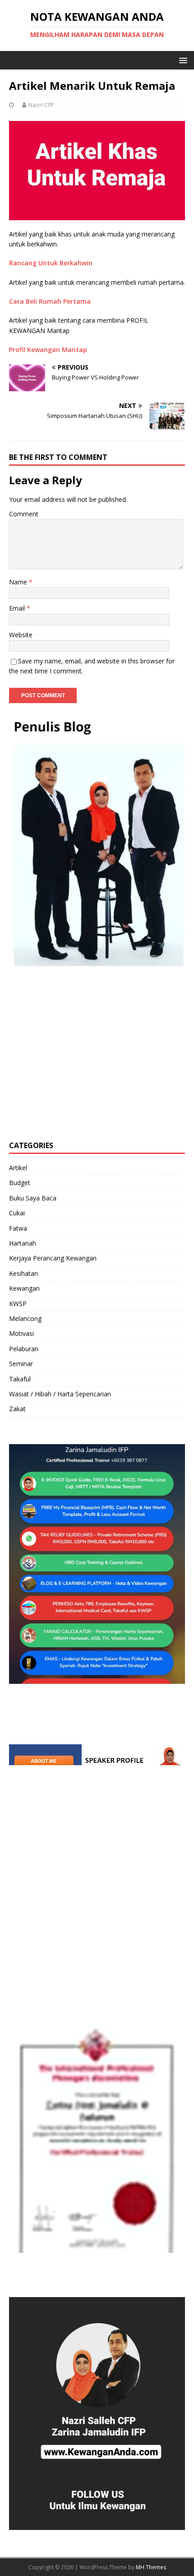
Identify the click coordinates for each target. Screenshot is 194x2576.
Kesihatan (23, 1273)
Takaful (20, 1379)
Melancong (25, 1318)
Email (18, 608)
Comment (24, 514)
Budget (20, 1183)
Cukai (17, 1213)
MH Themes (151, 2567)
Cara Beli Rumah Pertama (50, 301)
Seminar (21, 1364)
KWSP (18, 1304)
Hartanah (23, 1243)
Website (21, 635)
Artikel (18, 1168)
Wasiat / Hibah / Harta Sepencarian (60, 1394)
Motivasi (21, 1333)
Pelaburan (24, 1349)
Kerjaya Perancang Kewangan (53, 1258)
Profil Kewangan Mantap (48, 350)
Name (19, 582)
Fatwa (18, 1228)
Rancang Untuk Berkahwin (51, 263)
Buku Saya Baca (33, 1198)
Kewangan (24, 1288)
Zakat (17, 1409)
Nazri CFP (41, 105)
